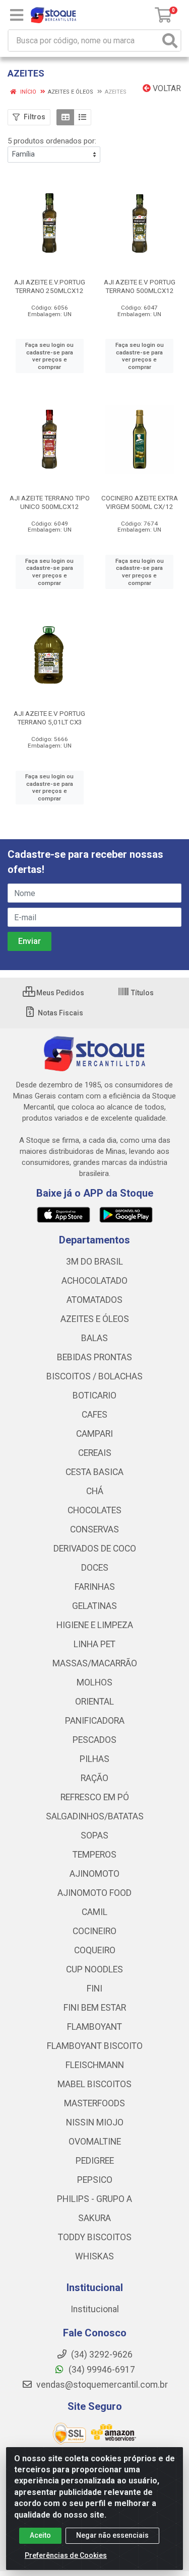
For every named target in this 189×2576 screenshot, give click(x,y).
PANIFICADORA (95, 1721)
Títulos (142, 993)
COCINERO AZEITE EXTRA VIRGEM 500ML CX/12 (140, 502)
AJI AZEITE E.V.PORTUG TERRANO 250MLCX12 (50, 286)
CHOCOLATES (94, 1510)
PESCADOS (94, 1740)
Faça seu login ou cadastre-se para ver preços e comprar (49, 356)
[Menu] (17, 15)
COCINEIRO (94, 1931)
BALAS (94, 1338)
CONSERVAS (94, 1529)
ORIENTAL (94, 1702)
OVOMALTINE (95, 2142)
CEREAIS (95, 1453)
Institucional (95, 2309)
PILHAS (94, 1759)
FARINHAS (95, 1587)
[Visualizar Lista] (82, 117)
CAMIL (94, 1912)
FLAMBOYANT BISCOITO (95, 2046)
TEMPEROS (94, 1855)
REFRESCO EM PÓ (95, 1797)
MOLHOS (94, 1682)
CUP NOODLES (94, 1969)
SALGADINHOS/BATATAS (95, 1816)
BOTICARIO (94, 1395)
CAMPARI (94, 1434)
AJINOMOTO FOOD (94, 1893)
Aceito (40, 2535)
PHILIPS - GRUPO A (94, 2199)
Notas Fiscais (60, 1013)
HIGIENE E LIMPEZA (95, 1625)
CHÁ (95, 1491)
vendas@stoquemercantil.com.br (101, 2385)
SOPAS (94, 1835)
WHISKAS (94, 2256)
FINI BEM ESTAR (95, 2008)
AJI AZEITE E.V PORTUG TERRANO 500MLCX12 (140, 286)
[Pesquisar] (170, 41)
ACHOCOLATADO (94, 1281)
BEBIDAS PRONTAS (94, 1357)
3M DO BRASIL (94, 1262)
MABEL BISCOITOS (94, 2084)
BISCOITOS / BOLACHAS (94, 1376)
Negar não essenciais (112, 2535)
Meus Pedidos (59, 993)
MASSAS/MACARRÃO (95, 1663)
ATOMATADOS (94, 1300)
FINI (94, 1989)
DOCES (95, 1568)
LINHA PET (94, 1644)
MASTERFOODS (94, 2103)
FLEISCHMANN (95, 2065)
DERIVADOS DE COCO (95, 1549)
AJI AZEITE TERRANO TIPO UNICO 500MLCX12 (50, 502)
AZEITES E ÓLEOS (95, 1319)
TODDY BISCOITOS (95, 2237)
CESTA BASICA (94, 1472)
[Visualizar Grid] (65, 117)
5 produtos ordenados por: (52, 141)
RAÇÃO (94, 1778)
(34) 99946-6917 (101, 2370)
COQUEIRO (95, 1950)
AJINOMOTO (94, 1874)
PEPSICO (95, 2180)
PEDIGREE (95, 2161)
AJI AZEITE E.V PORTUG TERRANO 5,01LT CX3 (49, 718)
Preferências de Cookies (66, 2555)
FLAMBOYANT (94, 2027)
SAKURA (94, 2218)
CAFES (94, 1415)
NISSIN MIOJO (95, 2122)
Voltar (166, 88)
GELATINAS (94, 1606)
